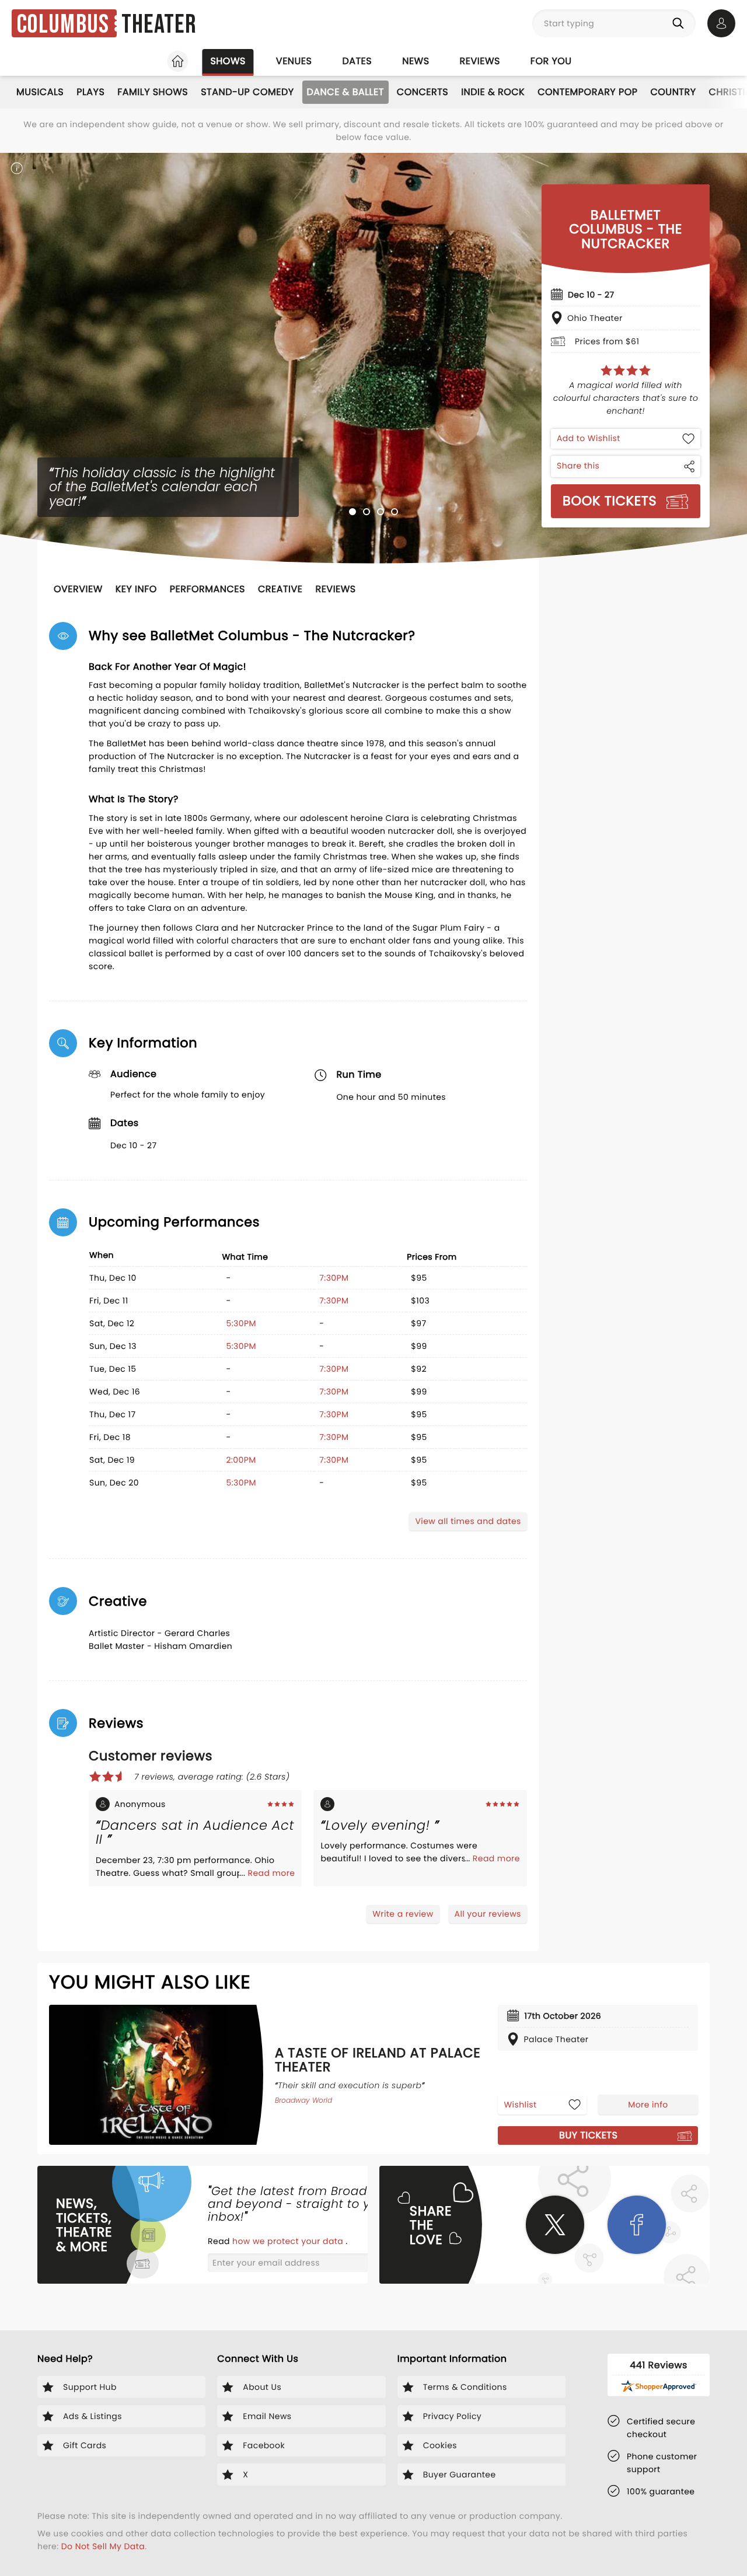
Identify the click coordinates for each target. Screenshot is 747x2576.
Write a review (403, 1914)
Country (673, 92)
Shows (228, 61)
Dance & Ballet (345, 92)
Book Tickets (610, 501)
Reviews (480, 61)
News (416, 61)
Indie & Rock (493, 92)
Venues (294, 61)
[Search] (680, 23)
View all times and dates (468, 1521)
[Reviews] (626, 371)
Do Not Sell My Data (103, 2546)
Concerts (423, 92)
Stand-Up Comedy (247, 92)
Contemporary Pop (587, 92)
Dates (357, 61)
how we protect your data (289, 2241)
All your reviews (488, 1914)
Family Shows (153, 92)
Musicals (40, 92)
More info (648, 2105)
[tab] (352, 512)
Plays (90, 92)
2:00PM (241, 1460)
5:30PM (241, 1323)
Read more (271, 1873)
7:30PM (334, 1278)
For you (551, 61)
